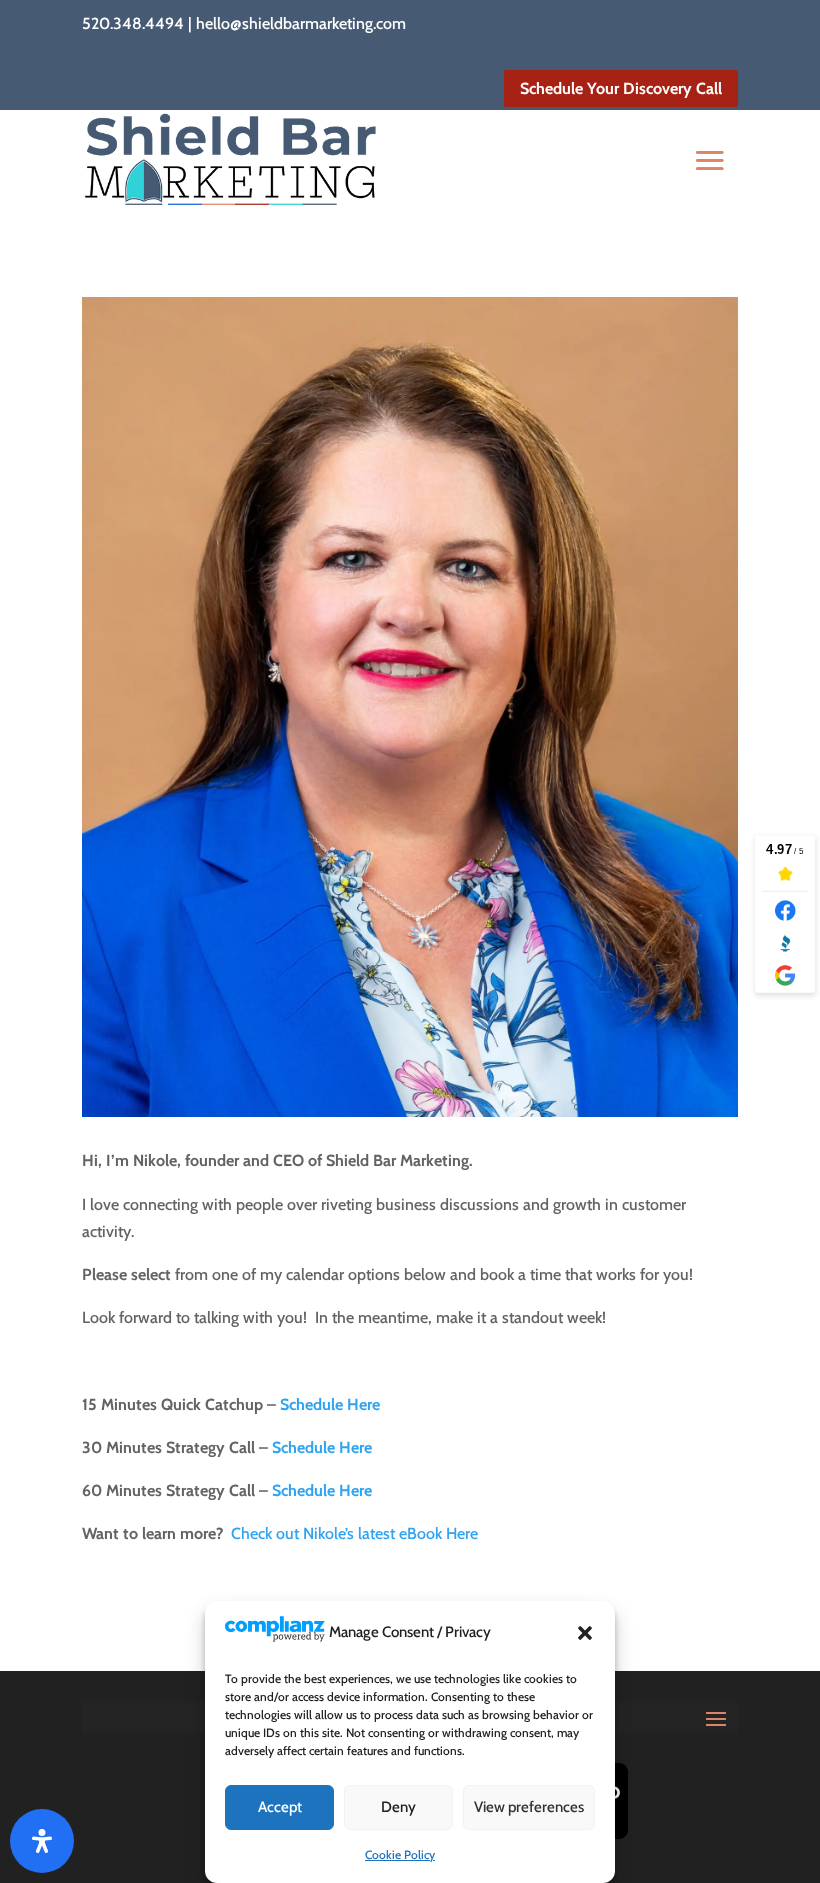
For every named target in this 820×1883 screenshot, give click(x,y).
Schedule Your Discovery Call (621, 88)
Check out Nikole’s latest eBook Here (354, 1533)
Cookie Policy (400, 1854)
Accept (280, 1807)
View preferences (529, 1807)
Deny (398, 1807)
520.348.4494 (133, 23)
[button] (585, 1633)
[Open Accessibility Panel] (42, 1841)
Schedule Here (330, 1404)
